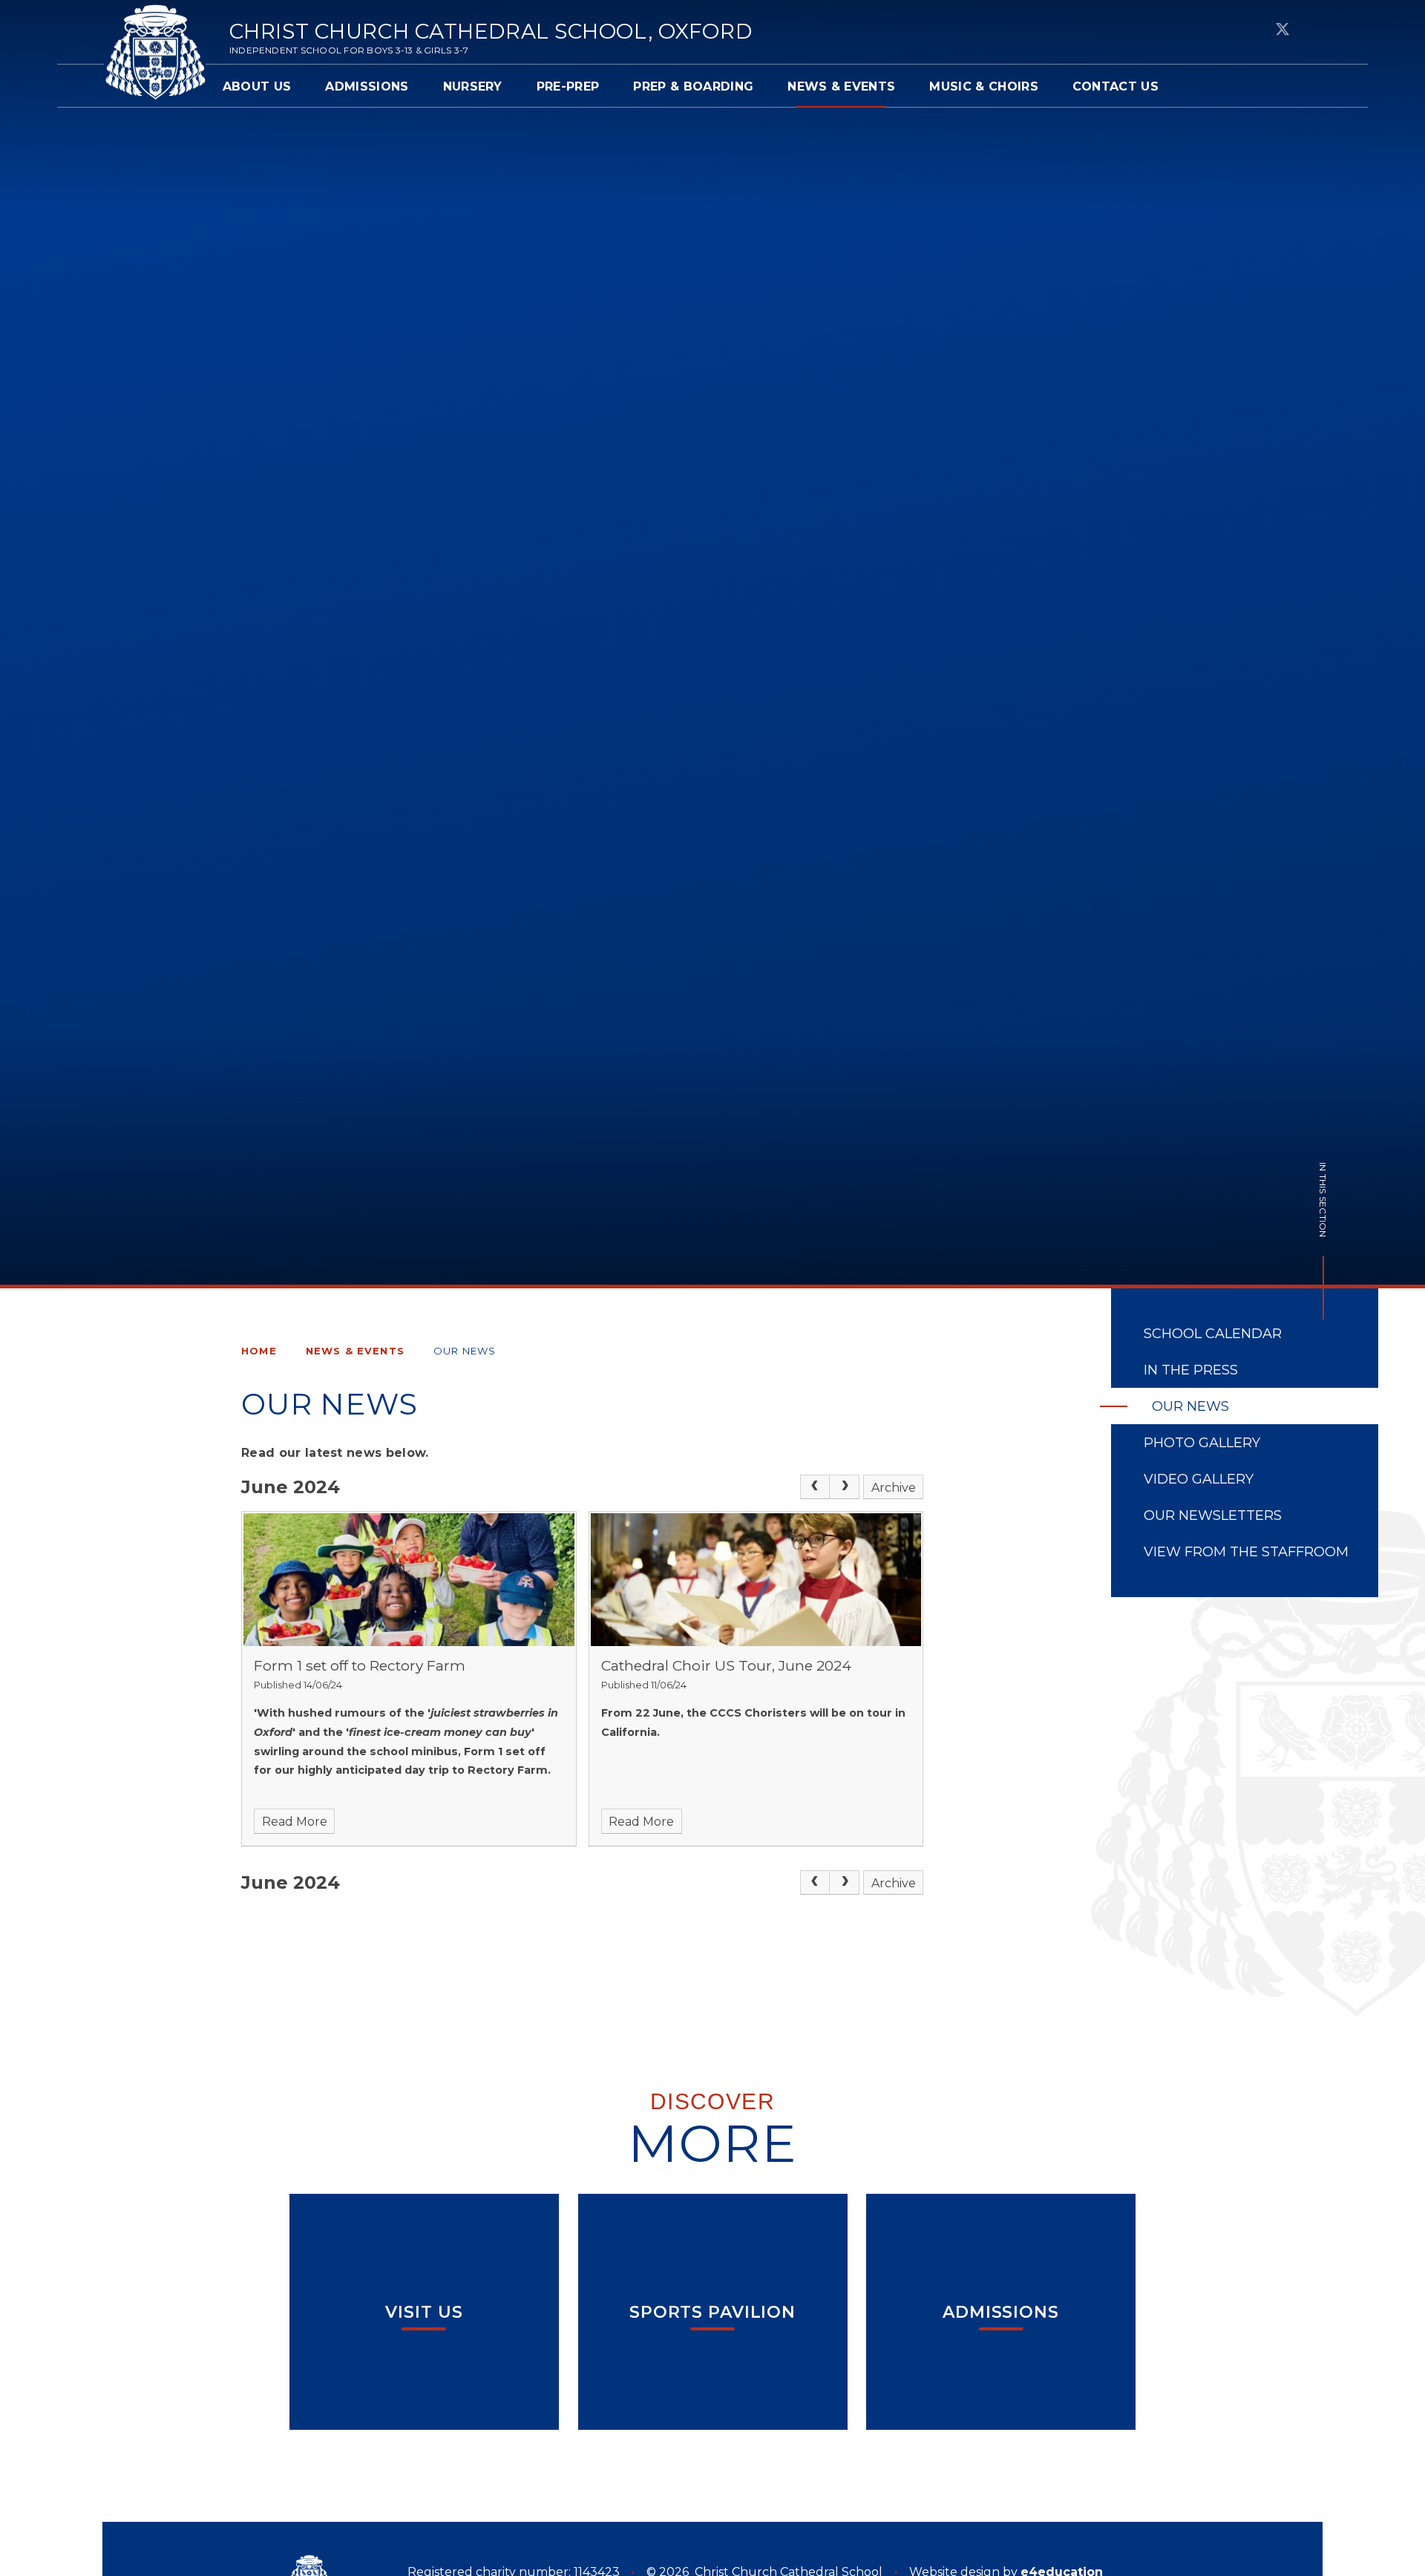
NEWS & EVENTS (355, 1351)
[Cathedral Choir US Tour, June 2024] (756, 1579)
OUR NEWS (465, 1351)
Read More (295, 1822)
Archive (894, 1488)
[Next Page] (845, 1487)
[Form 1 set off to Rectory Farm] (409, 1579)
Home (259, 1351)
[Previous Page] (815, 1487)
